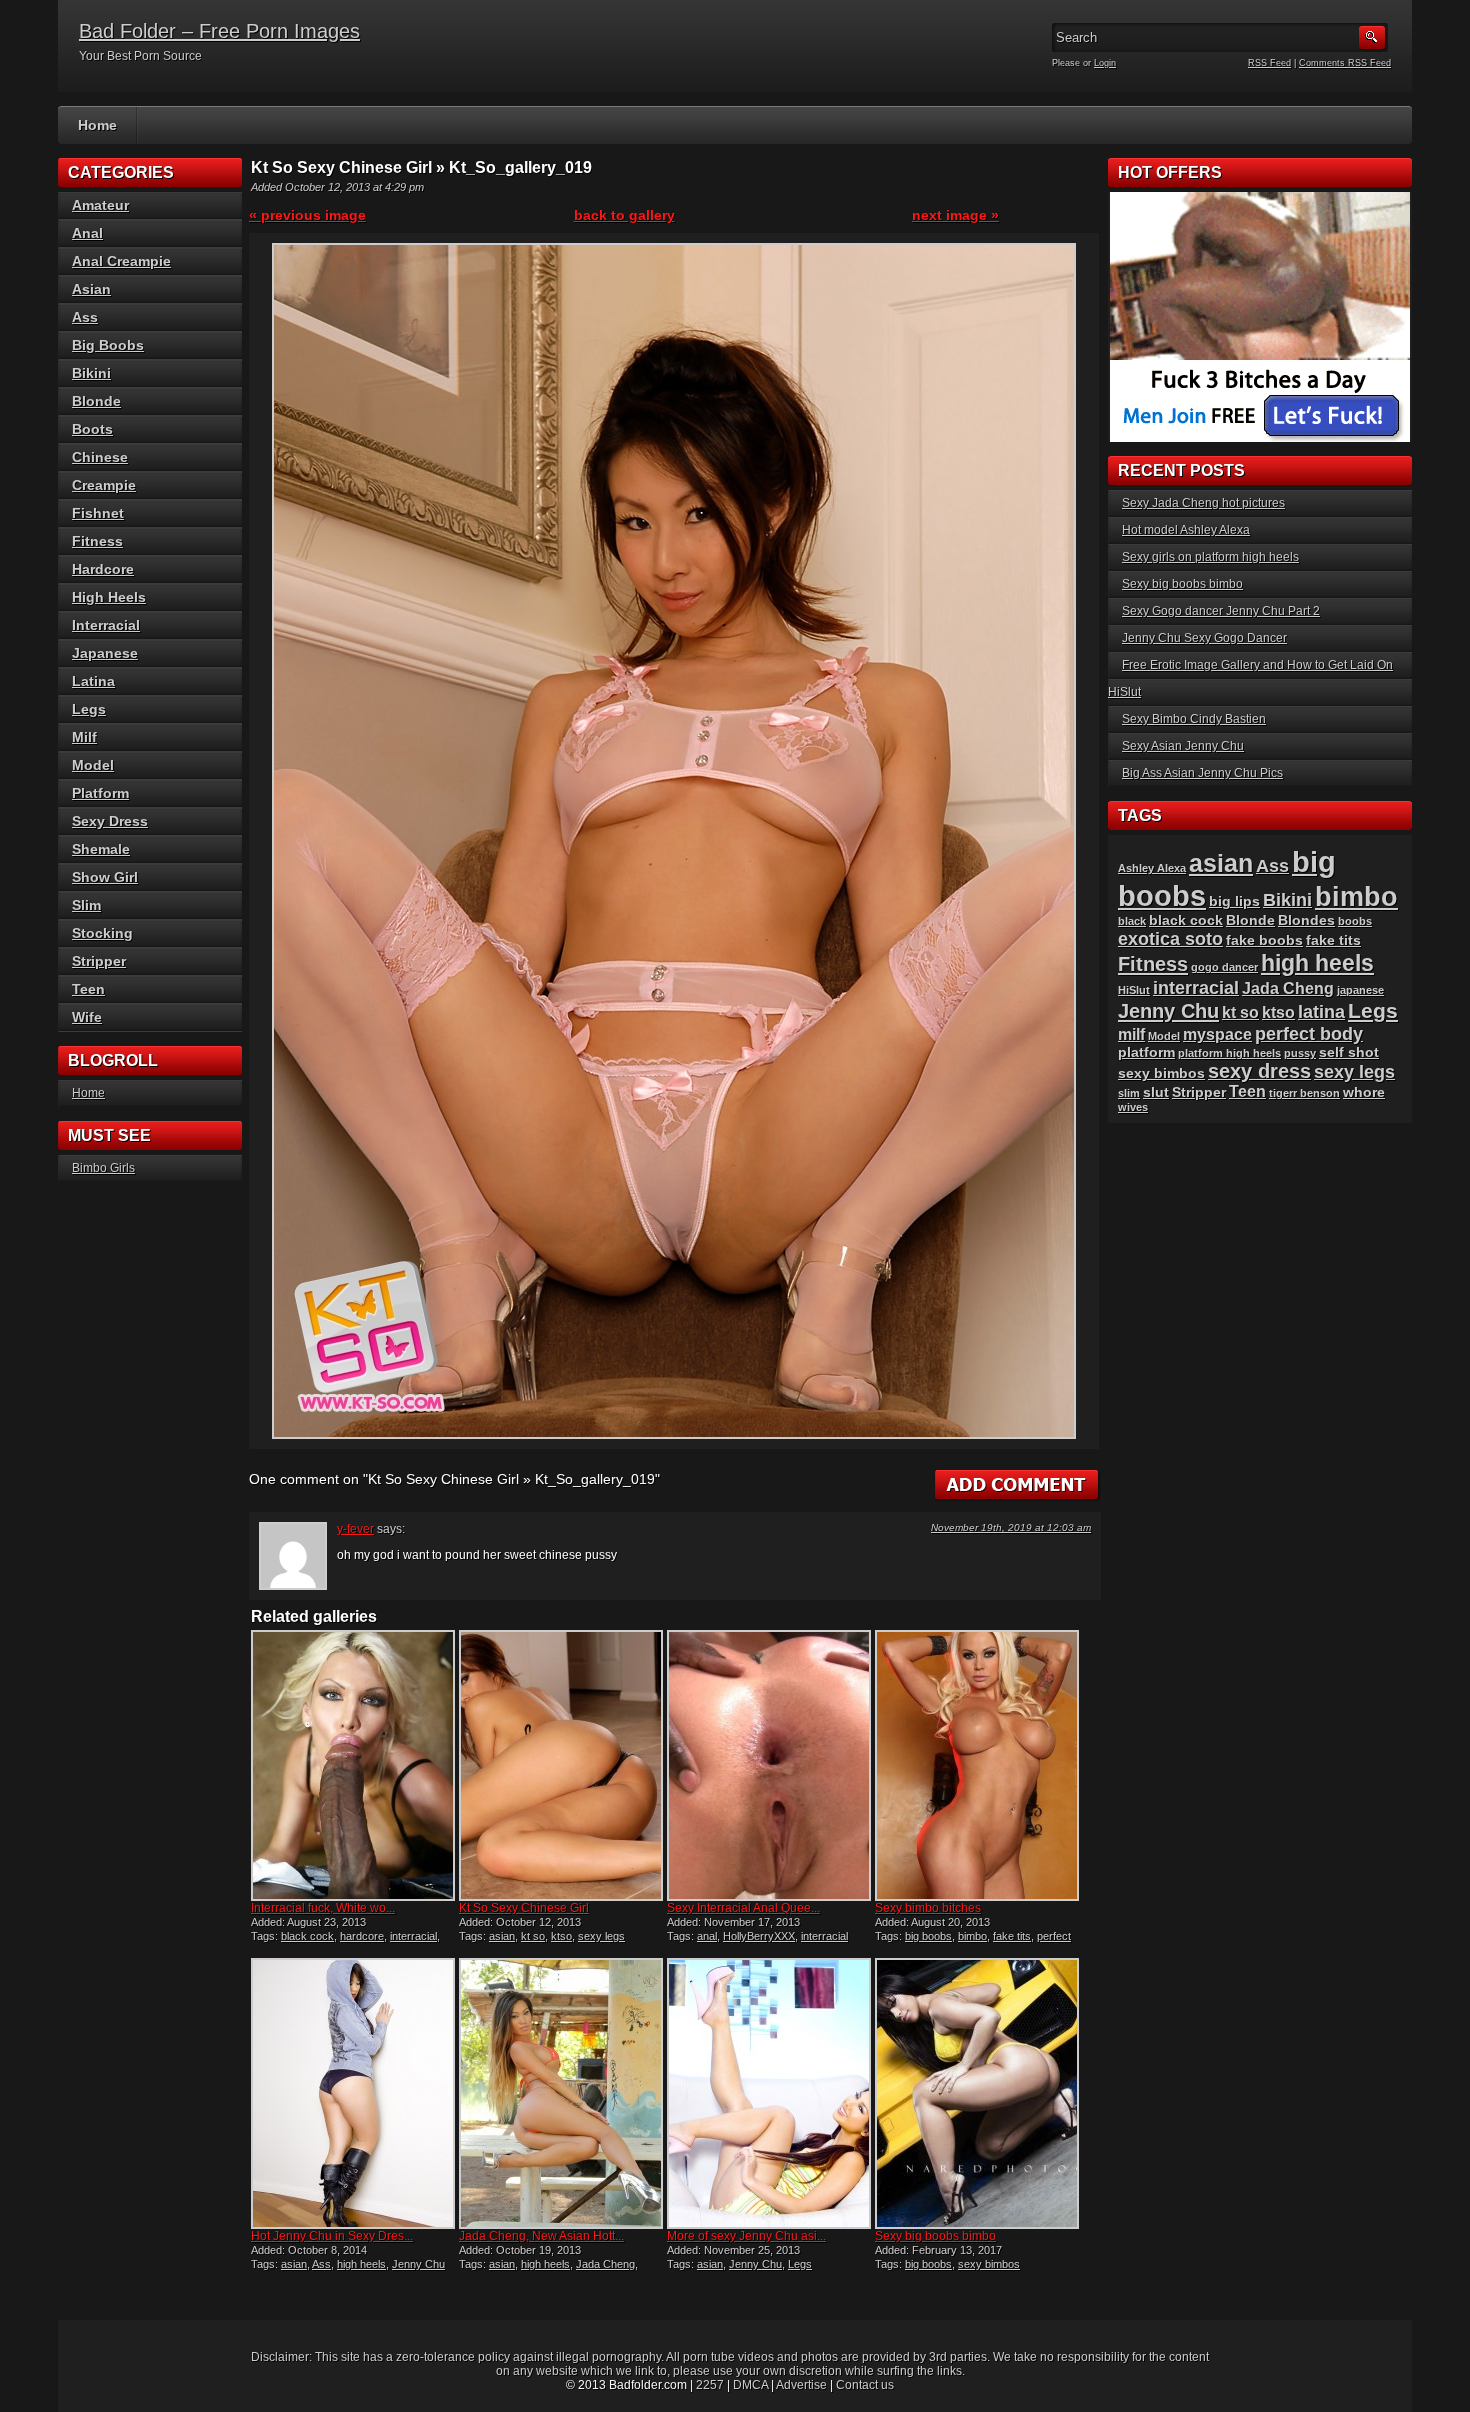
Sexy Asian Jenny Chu (1183, 746)
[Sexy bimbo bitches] (977, 1765)
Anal (87, 233)
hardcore (362, 1936)
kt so (533, 1936)
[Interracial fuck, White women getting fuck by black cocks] (353, 1765)
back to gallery (624, 215)
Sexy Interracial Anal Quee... (743, 1908)
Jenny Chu (418, 2264)
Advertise (801, 2385)
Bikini (91, 373)
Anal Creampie (121, 261)
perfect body (1309, 1033)
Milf (84, 737)
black (1132, 921)
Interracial (106, 625)
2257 (710, 2385)
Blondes (1306, 920)
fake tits (1012, 1936)
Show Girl (105, 877)
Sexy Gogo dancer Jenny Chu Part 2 (1221, 611)
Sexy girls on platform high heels (1210, 557)
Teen (88, 989)
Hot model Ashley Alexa (1186, 530)
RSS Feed (1269, 63)
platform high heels (1229, 1053)
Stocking (102, 933)
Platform (100, 793)
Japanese (105, 653)
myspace (1217, 1034)
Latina (93, 681)
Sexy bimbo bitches (928, 1908)
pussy (1300, 1053)
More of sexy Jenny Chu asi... (746, 2236)
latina (1321, 1011)
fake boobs (1264, 940)
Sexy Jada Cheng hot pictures (1203, 503)
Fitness (97, 541)
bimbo (972, 1936)
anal (707, 1936)
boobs (1355, 921)
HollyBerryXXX (759, 1936)
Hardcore (103, 569)
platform (1146, 1052)
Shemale (101, 849)
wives (1133, 1107)
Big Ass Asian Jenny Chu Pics (1202, 773)
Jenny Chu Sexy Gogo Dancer (1204, 638)
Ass (321, 2264)
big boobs (928, 1936)
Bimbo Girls (103, 1168)
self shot (1349, 1052)
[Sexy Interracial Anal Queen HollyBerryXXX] (769, 1765)
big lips (1234, 901)
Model (93, 765)
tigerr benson (1304, 1093)
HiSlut (1134, 990)
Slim (86, 905)
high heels (361, 2264)
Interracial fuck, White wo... (323, 1908)
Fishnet (98, 513)
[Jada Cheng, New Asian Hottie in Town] (561, 2093)
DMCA (750, 2385)
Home (97, 125)
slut (1156, 1092)
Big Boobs (108, 345)
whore (1364, 1092)
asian (502, 1936)
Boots (92, 429)
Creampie (104, 485)
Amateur (100, 205)
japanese (1360, 990)
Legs (800, 2264)
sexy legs (601, 1936)
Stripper (99, 961)
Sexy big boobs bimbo (935, 2236)
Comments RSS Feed (1345, 63)
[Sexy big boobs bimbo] (977, 2093)
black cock (307, 1936)
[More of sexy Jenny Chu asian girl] (769, 2093)
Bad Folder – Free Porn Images (219, 31)
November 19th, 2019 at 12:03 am (1011, 1527)
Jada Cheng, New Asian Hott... (541, 2236)
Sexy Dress (110, 821)
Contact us (865, 2385)
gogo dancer (1224, 967)
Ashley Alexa (1152, 868)
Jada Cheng (605, 2264)
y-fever (355, 1529)
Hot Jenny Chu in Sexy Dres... (332, 2236)
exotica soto (1170, 938)
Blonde (96, 401)
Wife (87, 1017)
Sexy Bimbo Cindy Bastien (1194, 719)
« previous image (307, 215)
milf (1131, 1034)
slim (1129, 1093)
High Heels (109, 597)
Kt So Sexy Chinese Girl (524, 1908)
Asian (91, 289)
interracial (413, 1936)
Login (1105, 63)
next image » (955, 215)
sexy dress (1259, 1071)
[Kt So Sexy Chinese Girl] (561, 1765)
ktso (561, 1936)
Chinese (100, 457)
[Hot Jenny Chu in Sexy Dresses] (353, 2093)
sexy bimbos (989, 2264)
